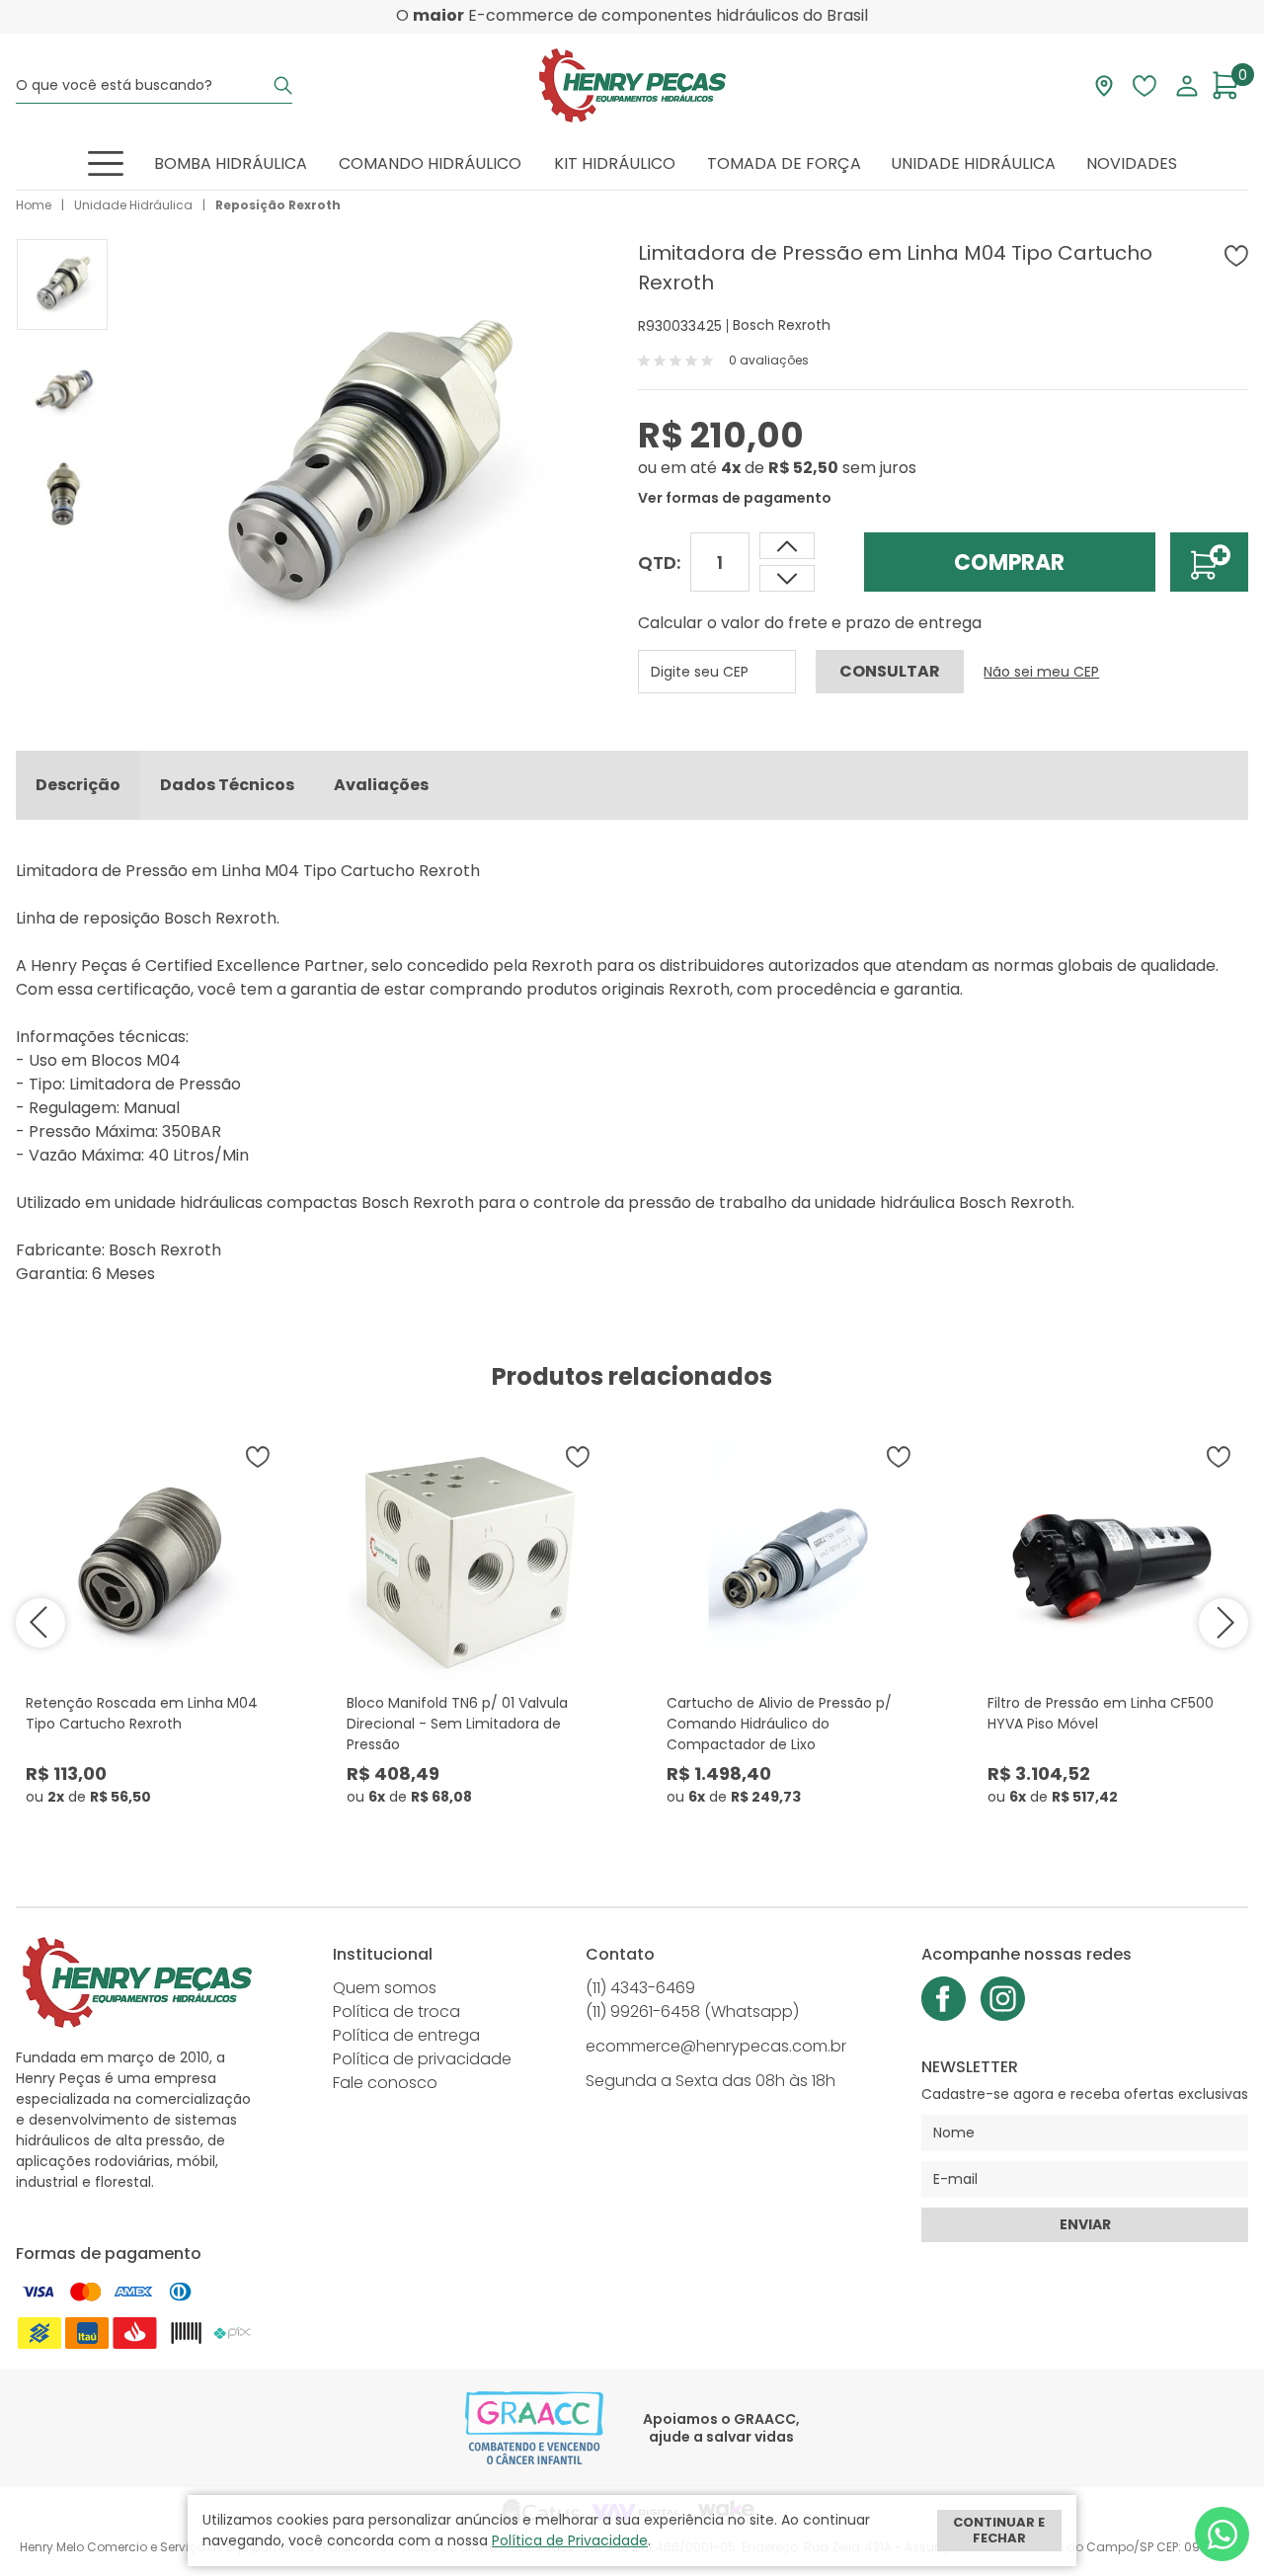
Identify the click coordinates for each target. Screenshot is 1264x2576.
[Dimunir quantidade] (787, 546)
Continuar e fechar (999, 2530)
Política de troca (396, 2012)
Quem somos (385, 1988)
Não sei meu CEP (1041, 672)
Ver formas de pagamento (735, 498)
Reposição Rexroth (278, 205)
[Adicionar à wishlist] (1236, 256)
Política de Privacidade (570, 2540)
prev (40, 1623)
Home (34, 205)
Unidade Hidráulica (973, 163)
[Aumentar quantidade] (787, 578)
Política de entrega (406, 2035)
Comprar (1009, 563)
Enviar (1085, 2224)
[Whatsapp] (1222, 2534)
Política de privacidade (422, 2059)
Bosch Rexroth (782, 325)
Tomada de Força (784, 163)
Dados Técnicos (227, 785)
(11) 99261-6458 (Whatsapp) (692, 2012)
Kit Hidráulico (615, 163)
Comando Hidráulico (430, 163)
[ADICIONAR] (1209, 562)
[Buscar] (283, 85)
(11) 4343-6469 (640, 1988)
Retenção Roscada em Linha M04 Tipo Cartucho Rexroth (142, 1713)
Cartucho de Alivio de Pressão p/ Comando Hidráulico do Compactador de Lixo (779, 1724)
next (1224, 1623)
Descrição (78, 785)
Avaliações (381, 785)
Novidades (1132, 163)
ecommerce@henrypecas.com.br (716, 2046)
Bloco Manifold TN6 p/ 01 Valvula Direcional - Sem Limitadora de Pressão (457, 1724)
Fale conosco (385, 2083)
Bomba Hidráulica (231, 163)
